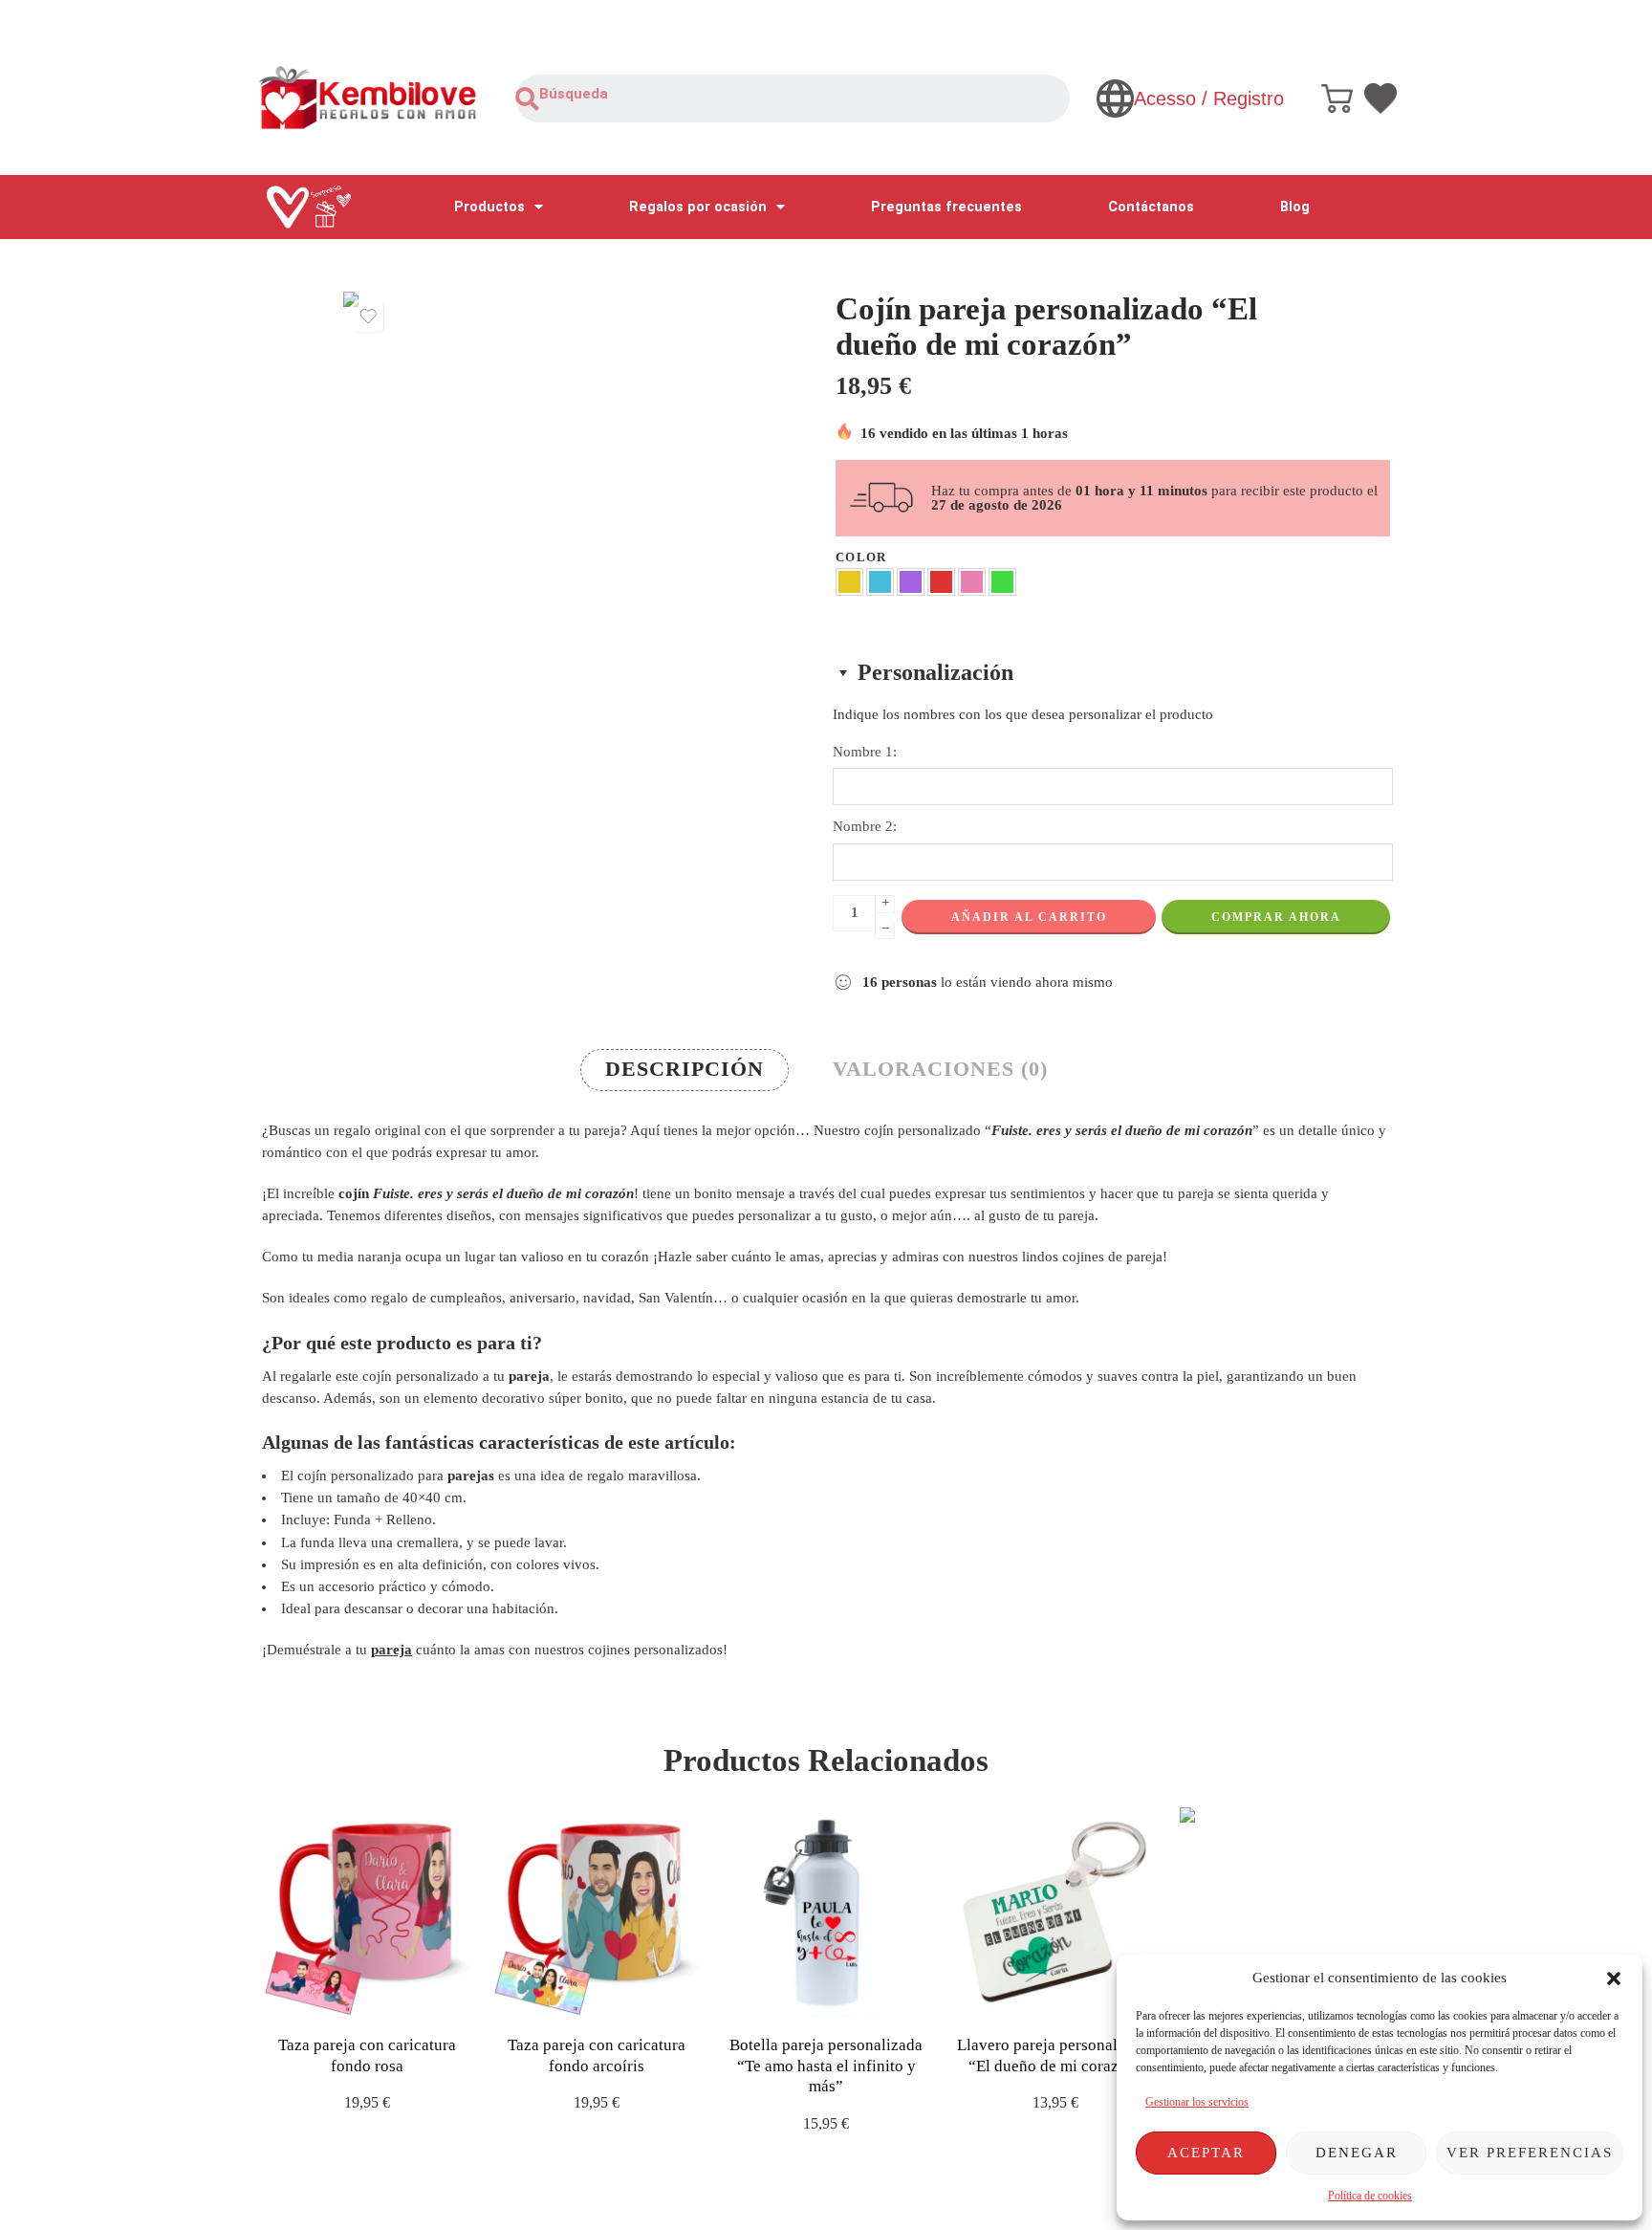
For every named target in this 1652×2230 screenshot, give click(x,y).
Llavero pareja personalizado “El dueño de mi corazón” (1056, 2055)
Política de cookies (1370, 2196)
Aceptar (1206, 2153)
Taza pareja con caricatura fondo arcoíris (597, 2055)
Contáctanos (1151, 207)
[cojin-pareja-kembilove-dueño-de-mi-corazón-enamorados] (573, 521)
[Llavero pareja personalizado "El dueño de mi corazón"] (1055, 1913)
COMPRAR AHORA (1276, 917)
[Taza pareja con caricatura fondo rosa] (367, 1913)
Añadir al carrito (1029, 917)
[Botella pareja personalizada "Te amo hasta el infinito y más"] (826, 1913)
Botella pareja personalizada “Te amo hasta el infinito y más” (826, 2066)
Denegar (1357, 2153)
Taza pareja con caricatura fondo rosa (367, 2055)
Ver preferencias (1530, 2153)
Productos (489, 207)
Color (861, 557)
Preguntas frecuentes (946, 207)
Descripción (685, 1069)
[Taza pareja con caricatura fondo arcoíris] (597, 1913)
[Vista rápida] (384, 1998)
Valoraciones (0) (940, 1069)
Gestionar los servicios (1197, 2102)
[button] (1614, 1979)
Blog (1295, 207)
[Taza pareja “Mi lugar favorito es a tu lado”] (1285, 1913)
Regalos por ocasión (698, 207)
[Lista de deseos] (368, 317)
